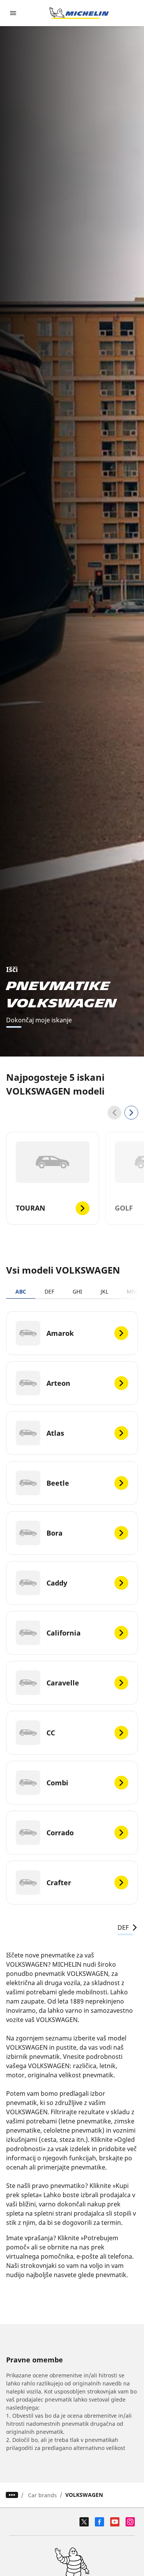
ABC (21, 1291)
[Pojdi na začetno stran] (79, 13)
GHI (77, 1291)
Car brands (42, 2495)
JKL (104, 1291)
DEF (49, 1291)
